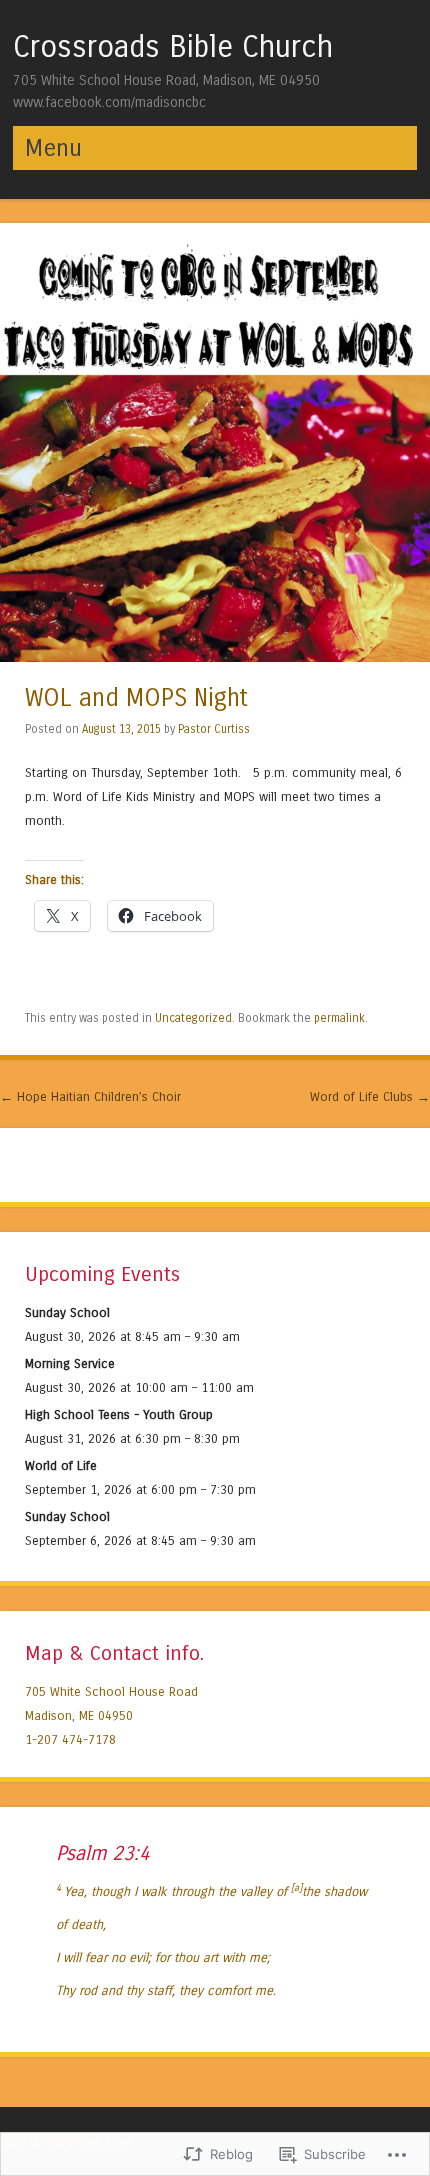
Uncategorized (193, 1018)
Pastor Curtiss (214, 729)
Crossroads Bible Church (173, 47)
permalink (339, 1018)
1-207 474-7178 (70, 1739)
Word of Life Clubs (370, 1096)
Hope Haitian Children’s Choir (90, 1096)
